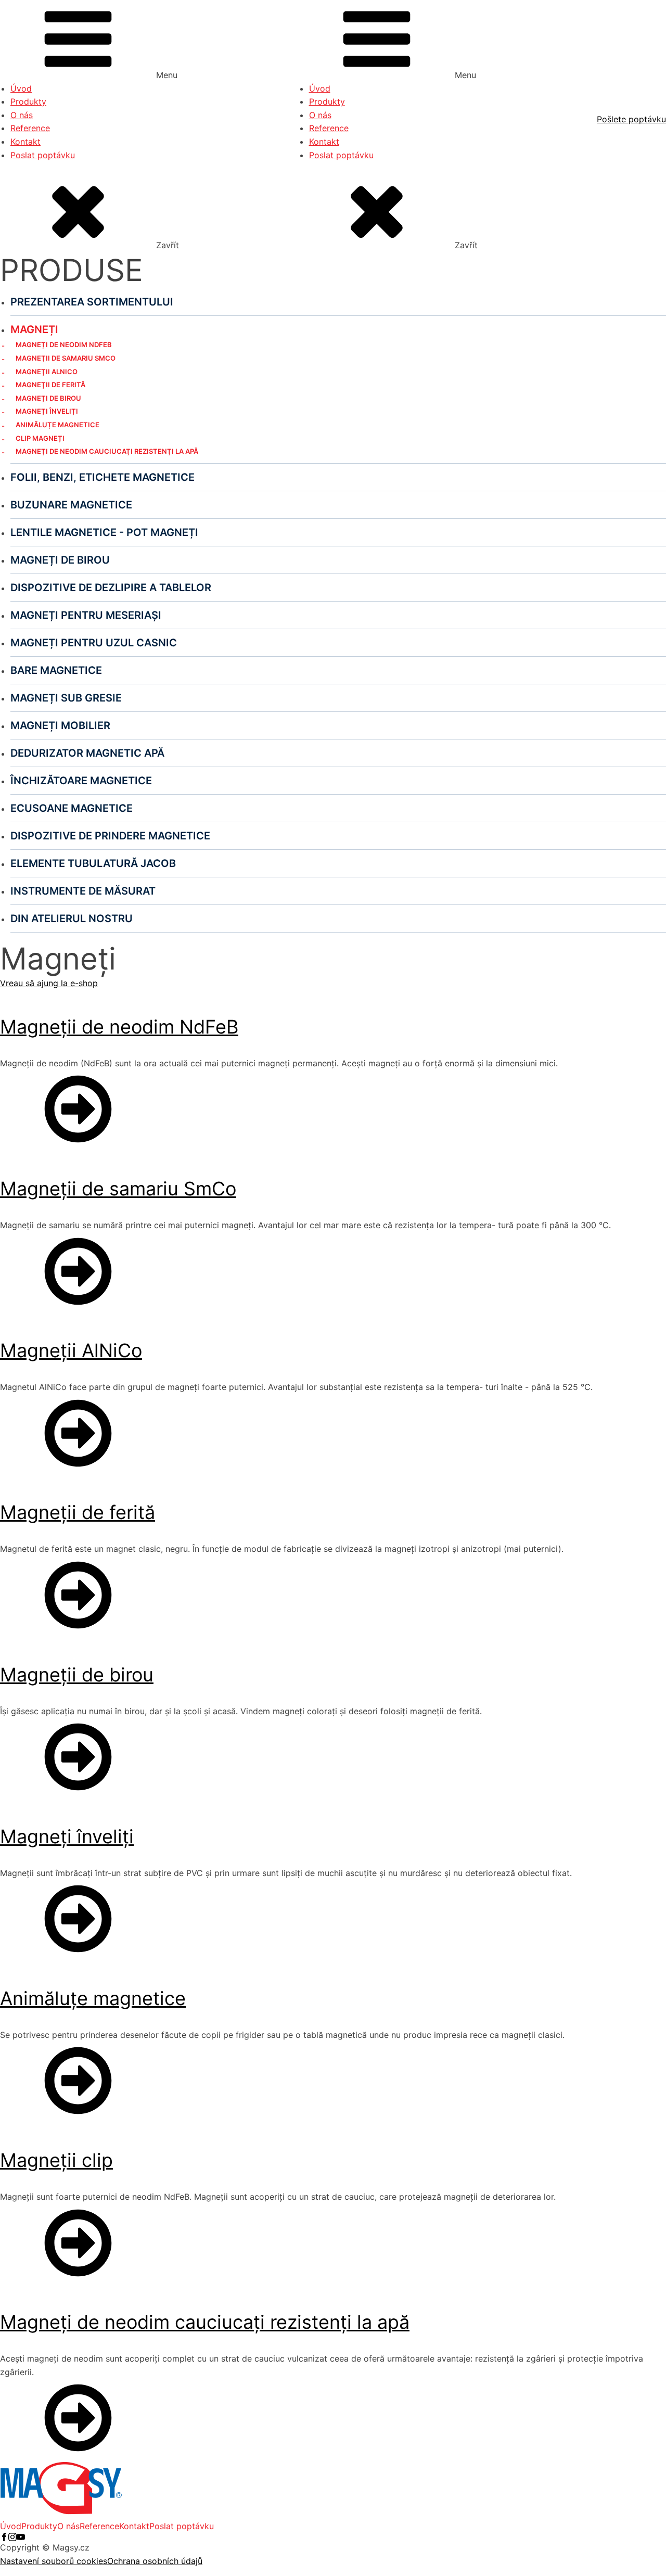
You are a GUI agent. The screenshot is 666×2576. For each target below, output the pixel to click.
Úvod (21, 88)
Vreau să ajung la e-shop (49, 983)
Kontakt (25, 142)
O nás (22, 115)
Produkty (28, 101)
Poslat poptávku (43, 155)
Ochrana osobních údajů (155, 2561)
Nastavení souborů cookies (54, 2561)
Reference (30, 128)
